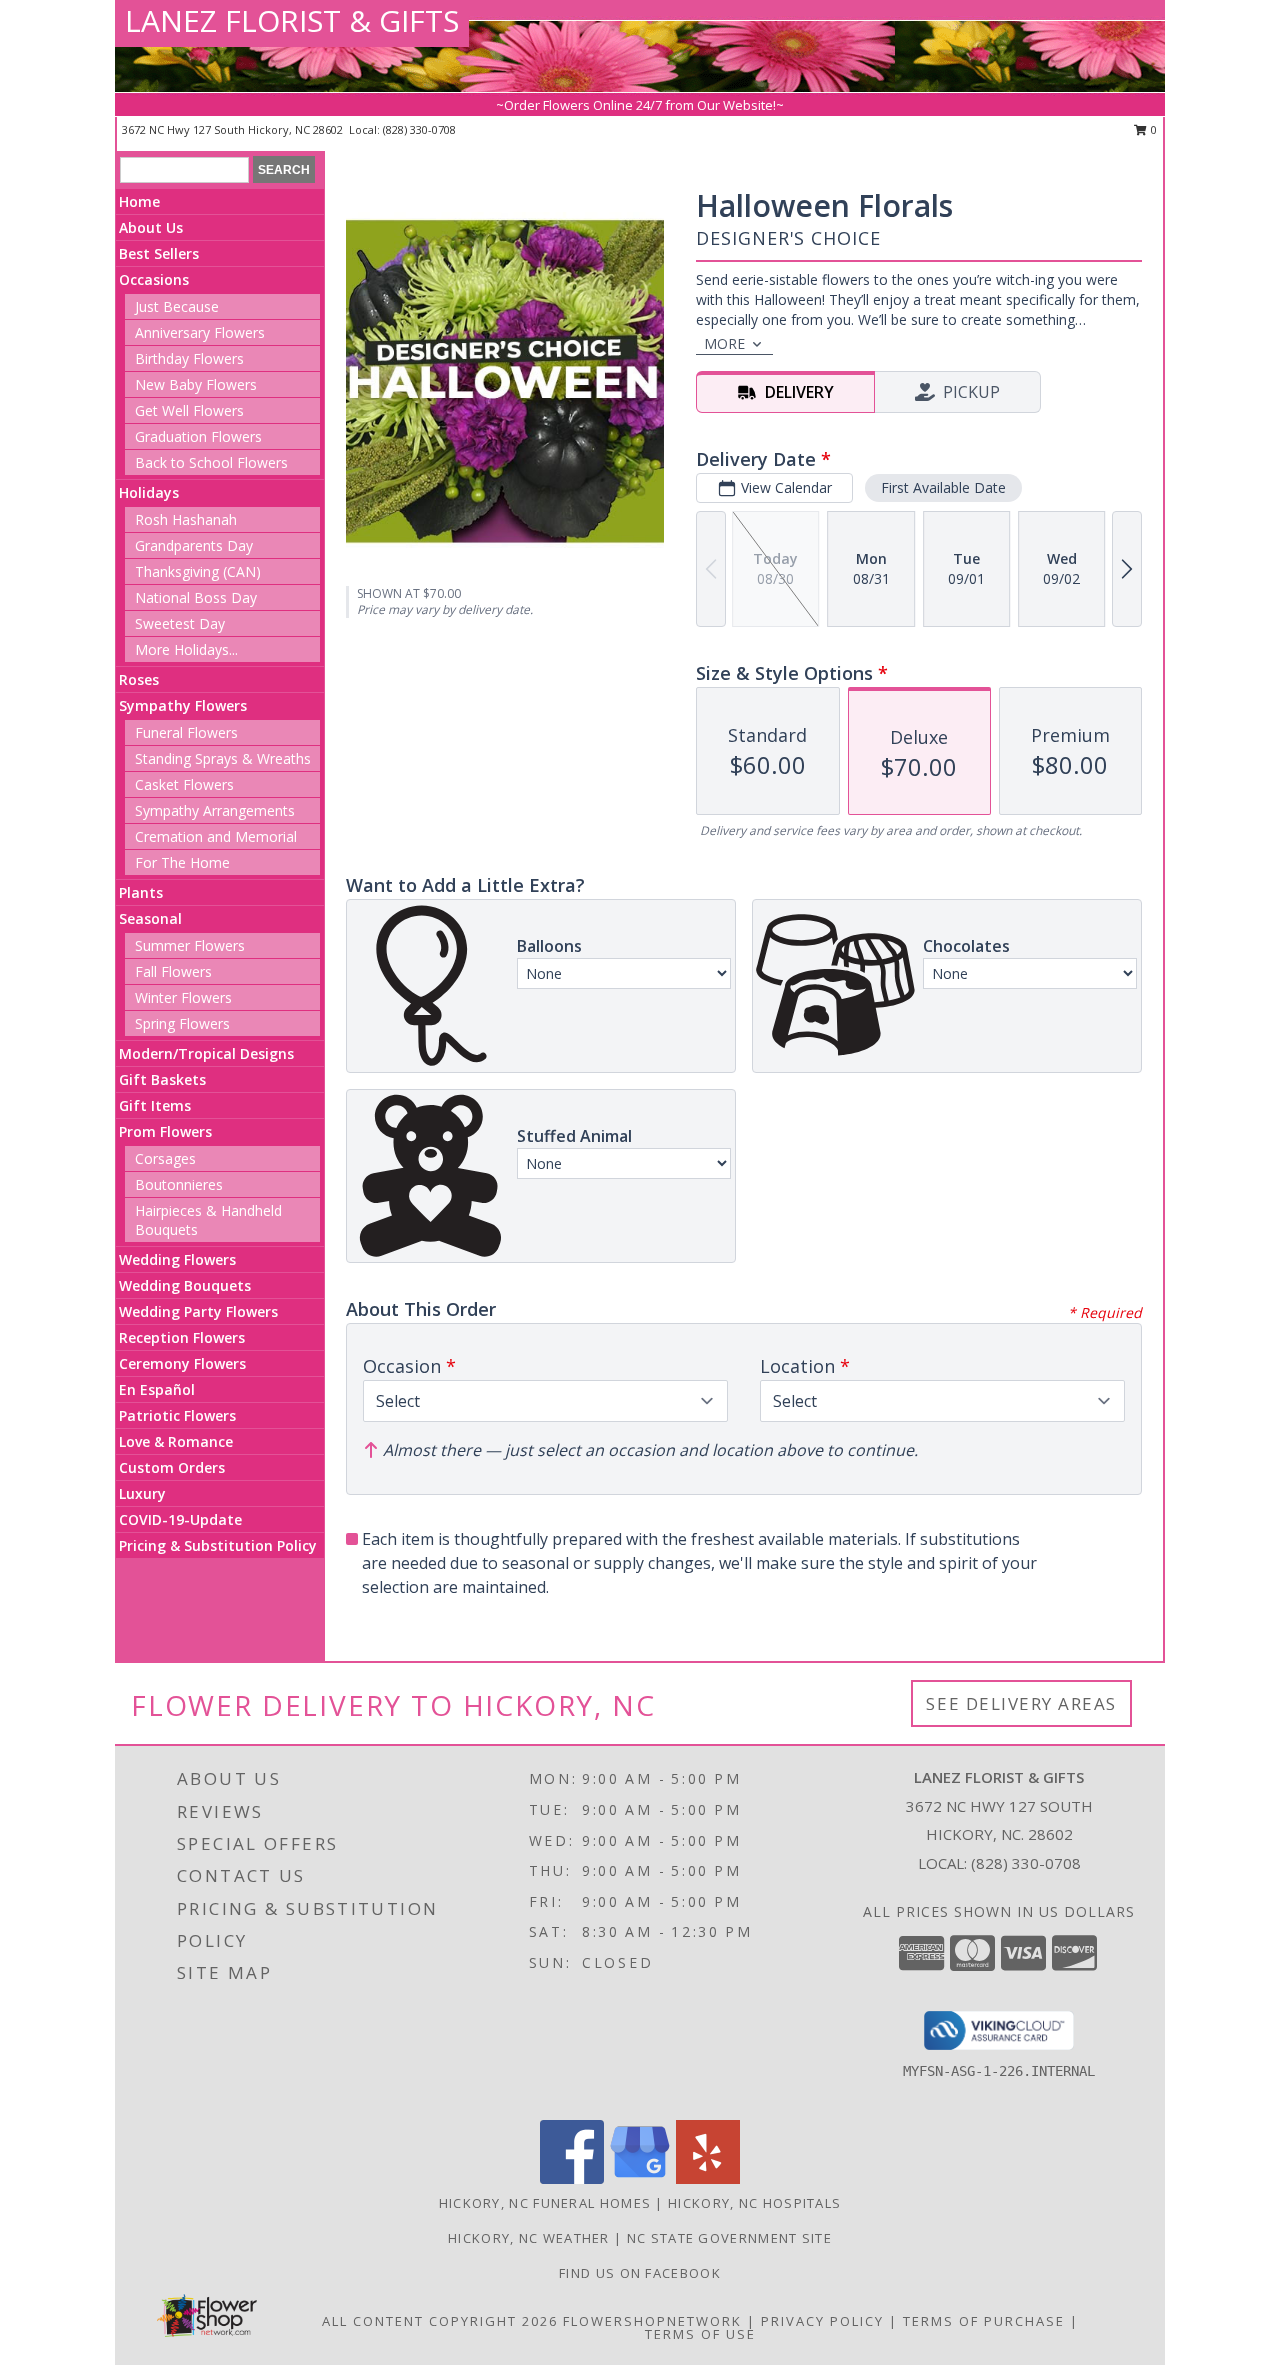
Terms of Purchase (984, 2321)
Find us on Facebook (640, 2273)
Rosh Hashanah (186, 519)
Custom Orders (172, 1467)
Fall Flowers (173, 971)
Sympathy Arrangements (215, 810)
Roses (139, 679)
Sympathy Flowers (183, 705)
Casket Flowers (184, 784)
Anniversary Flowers (200, 332)
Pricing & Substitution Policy (218, 1545)
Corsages (165, 1158)
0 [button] (1152, 129)
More (724, 343)
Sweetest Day (180, 623)
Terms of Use (700, 2334)
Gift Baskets (162, 1079)
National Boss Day (196, 597)
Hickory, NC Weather (529, 2238)
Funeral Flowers (186, 732)
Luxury (142, 1493)
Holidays (149, 492)
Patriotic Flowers (177, 1415)
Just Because (177, 306)
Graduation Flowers (198, 436)
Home (139, 201)
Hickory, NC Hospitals (754, 2203)
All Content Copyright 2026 (440, 2321)
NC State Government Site (729, 2238)
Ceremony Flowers (182, 1363)
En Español (157, 1389)
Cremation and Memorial (216, 836)
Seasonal (150, 918)
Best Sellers (159, 253)
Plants (141, 892)
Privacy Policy (822, 2321)
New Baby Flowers (196, 384)
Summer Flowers (190, 945)
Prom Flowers (165, 1131)
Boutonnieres (179, 1184)
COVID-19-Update (180, 1519)
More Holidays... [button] (186, 649)
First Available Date (943, 487)
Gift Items (155, 1105)
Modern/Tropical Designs (206, 1053)
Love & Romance (176, 1441)
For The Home (182, 862)
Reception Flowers (182, 1337)
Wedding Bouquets (185, 1285)
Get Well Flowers (189, 410)
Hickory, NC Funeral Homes (545, 2203)
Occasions (154, 279)
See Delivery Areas (1021, 1703)
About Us (151, 227)
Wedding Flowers (177, 1259)
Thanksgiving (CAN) (198, 571)
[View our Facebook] (572, 2178)
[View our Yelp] (708, 2178)
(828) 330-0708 (419, 129)
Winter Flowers (183, 997)
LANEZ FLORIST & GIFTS (292, 20)
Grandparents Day (194, 545)
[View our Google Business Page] (640, 2178)
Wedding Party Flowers (198, 1311)
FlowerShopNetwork (652, 2321)
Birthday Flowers (189, 358)
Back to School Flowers (211, 462)
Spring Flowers (182, 1023)
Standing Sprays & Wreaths (223, 758)
